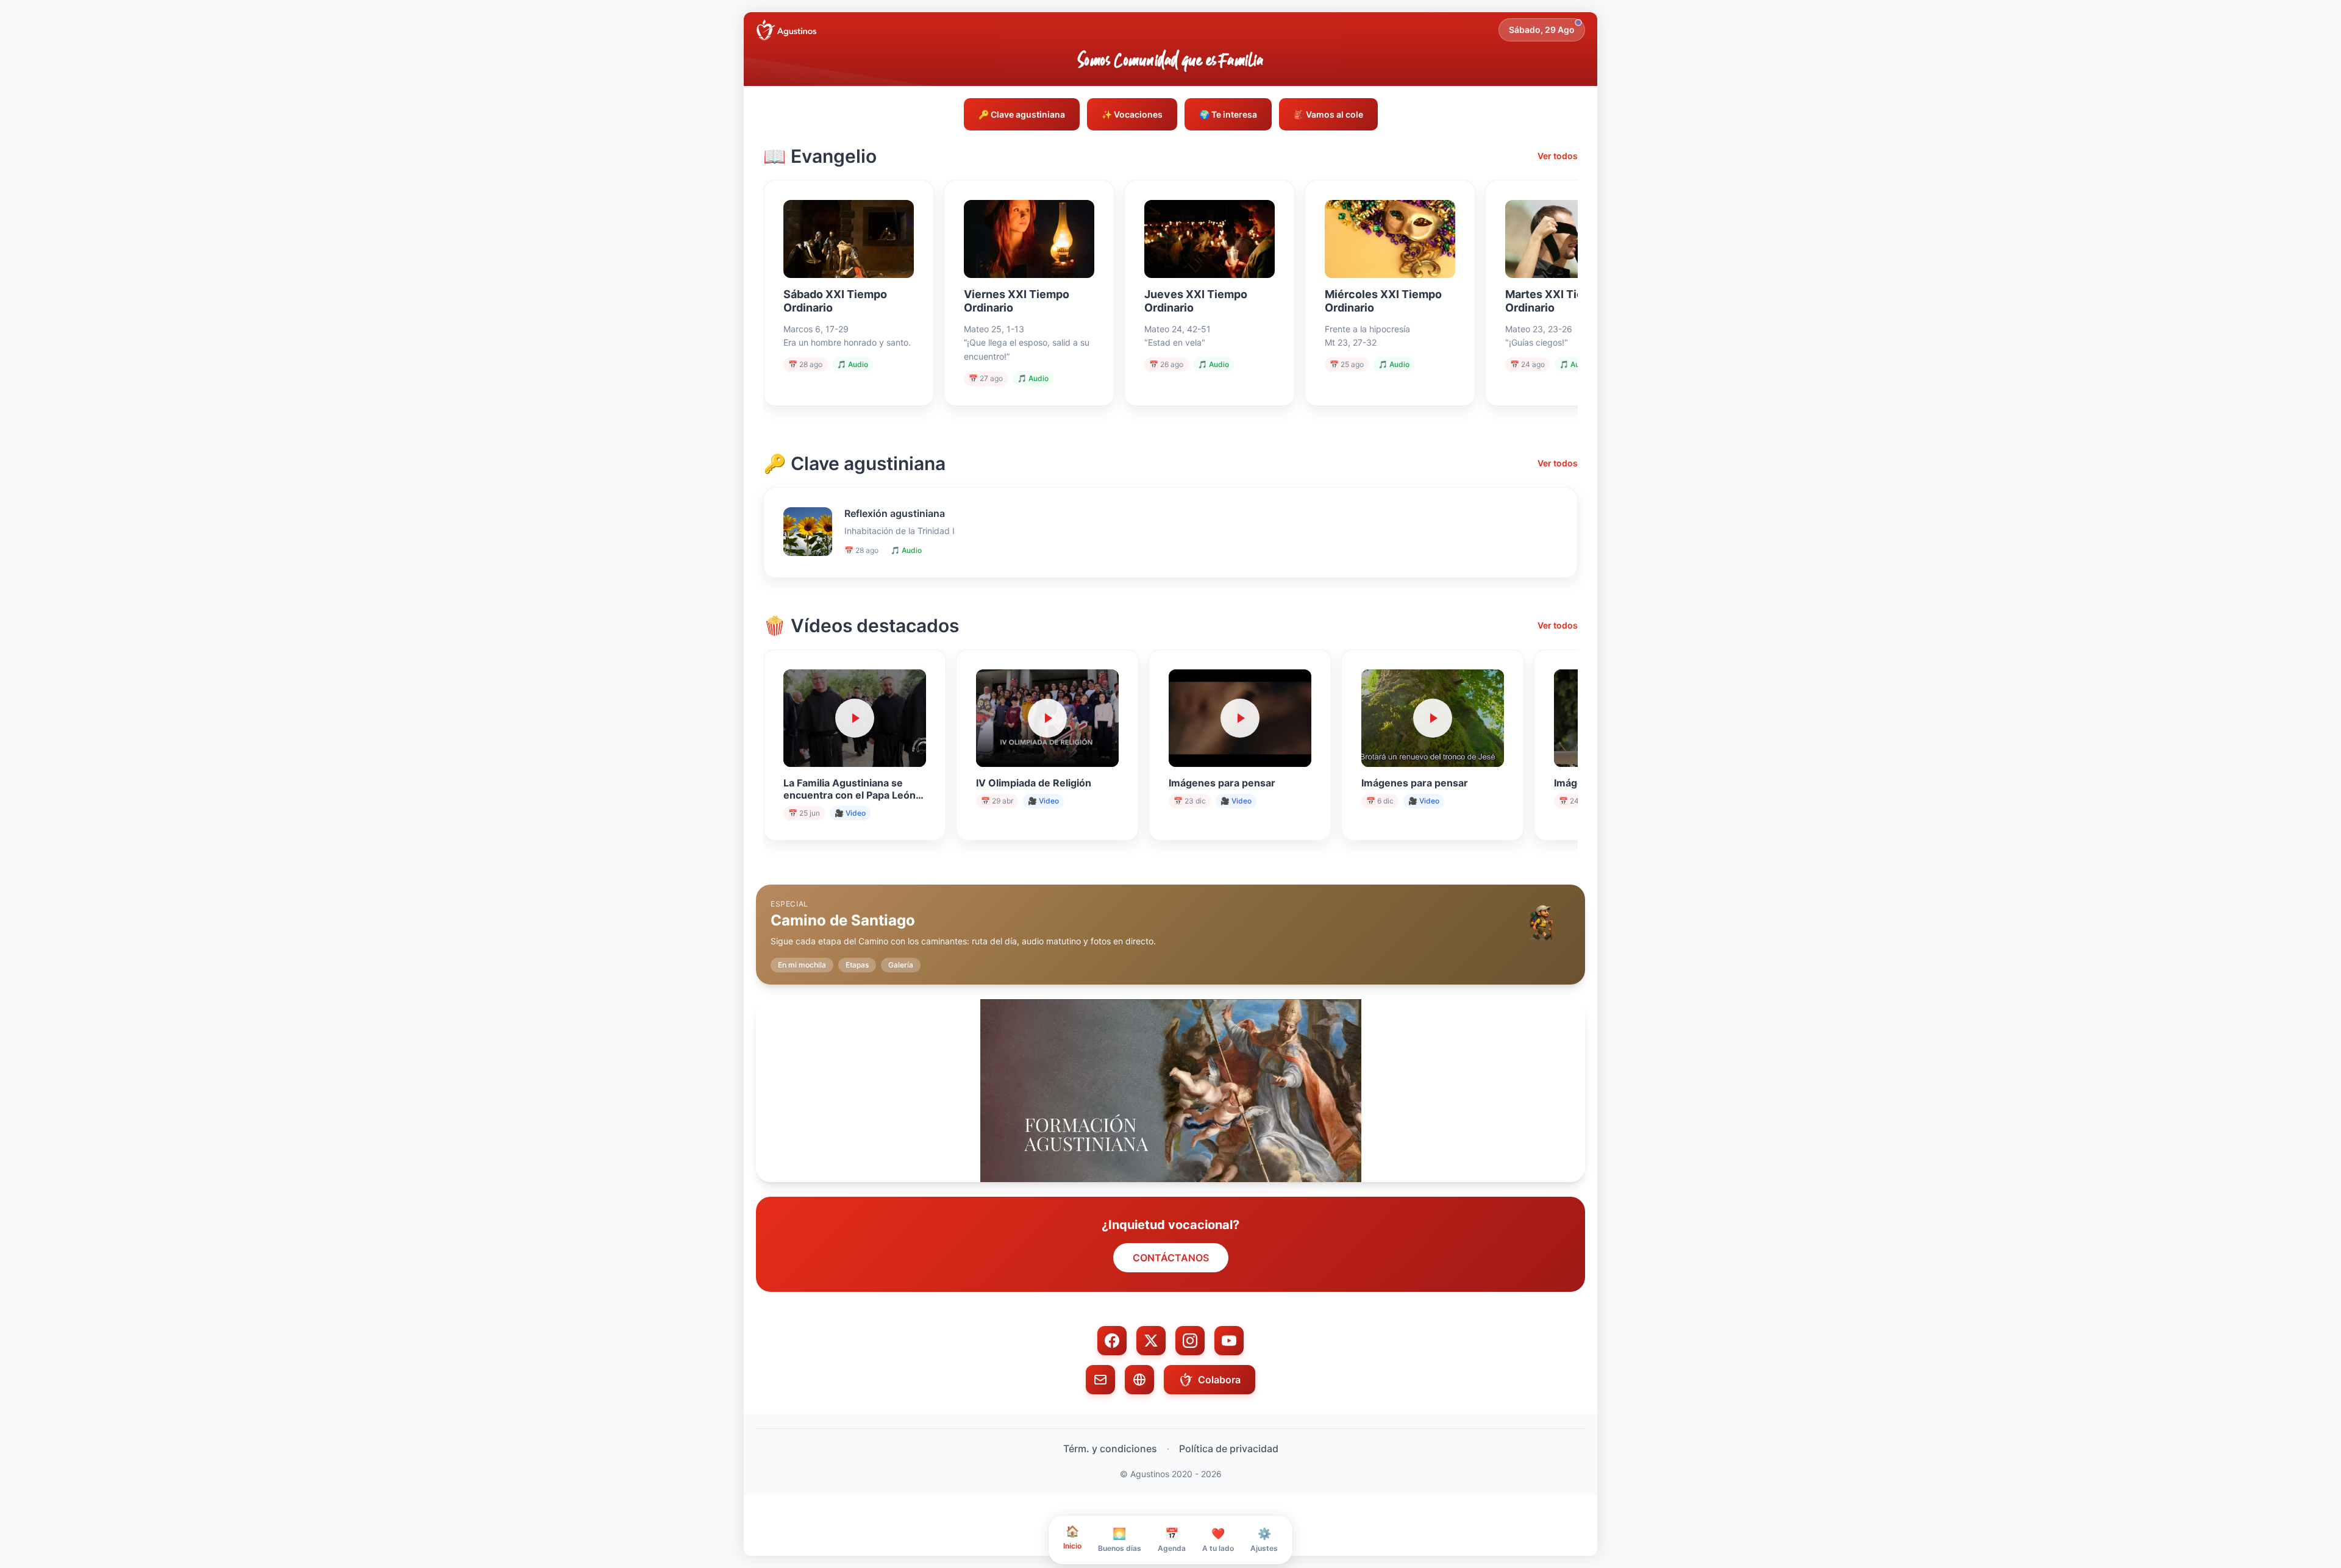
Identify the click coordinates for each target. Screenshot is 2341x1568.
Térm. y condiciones (1110, 1449)
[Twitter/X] (1151, 1341)
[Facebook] (1112, 1341)
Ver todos (1558, 156)
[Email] (1100, 1380)
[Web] (1139, 1380)
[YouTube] (1229, 1341)
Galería (901, 965)
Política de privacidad (1229, 1449)
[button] (1170, 925)
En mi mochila (802, 965)
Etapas (857, 965)
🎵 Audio (853, 364)
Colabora (1219, 1380)
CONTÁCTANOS (1171, 1258)
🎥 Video (850, 813)
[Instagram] (1190, 1341)
